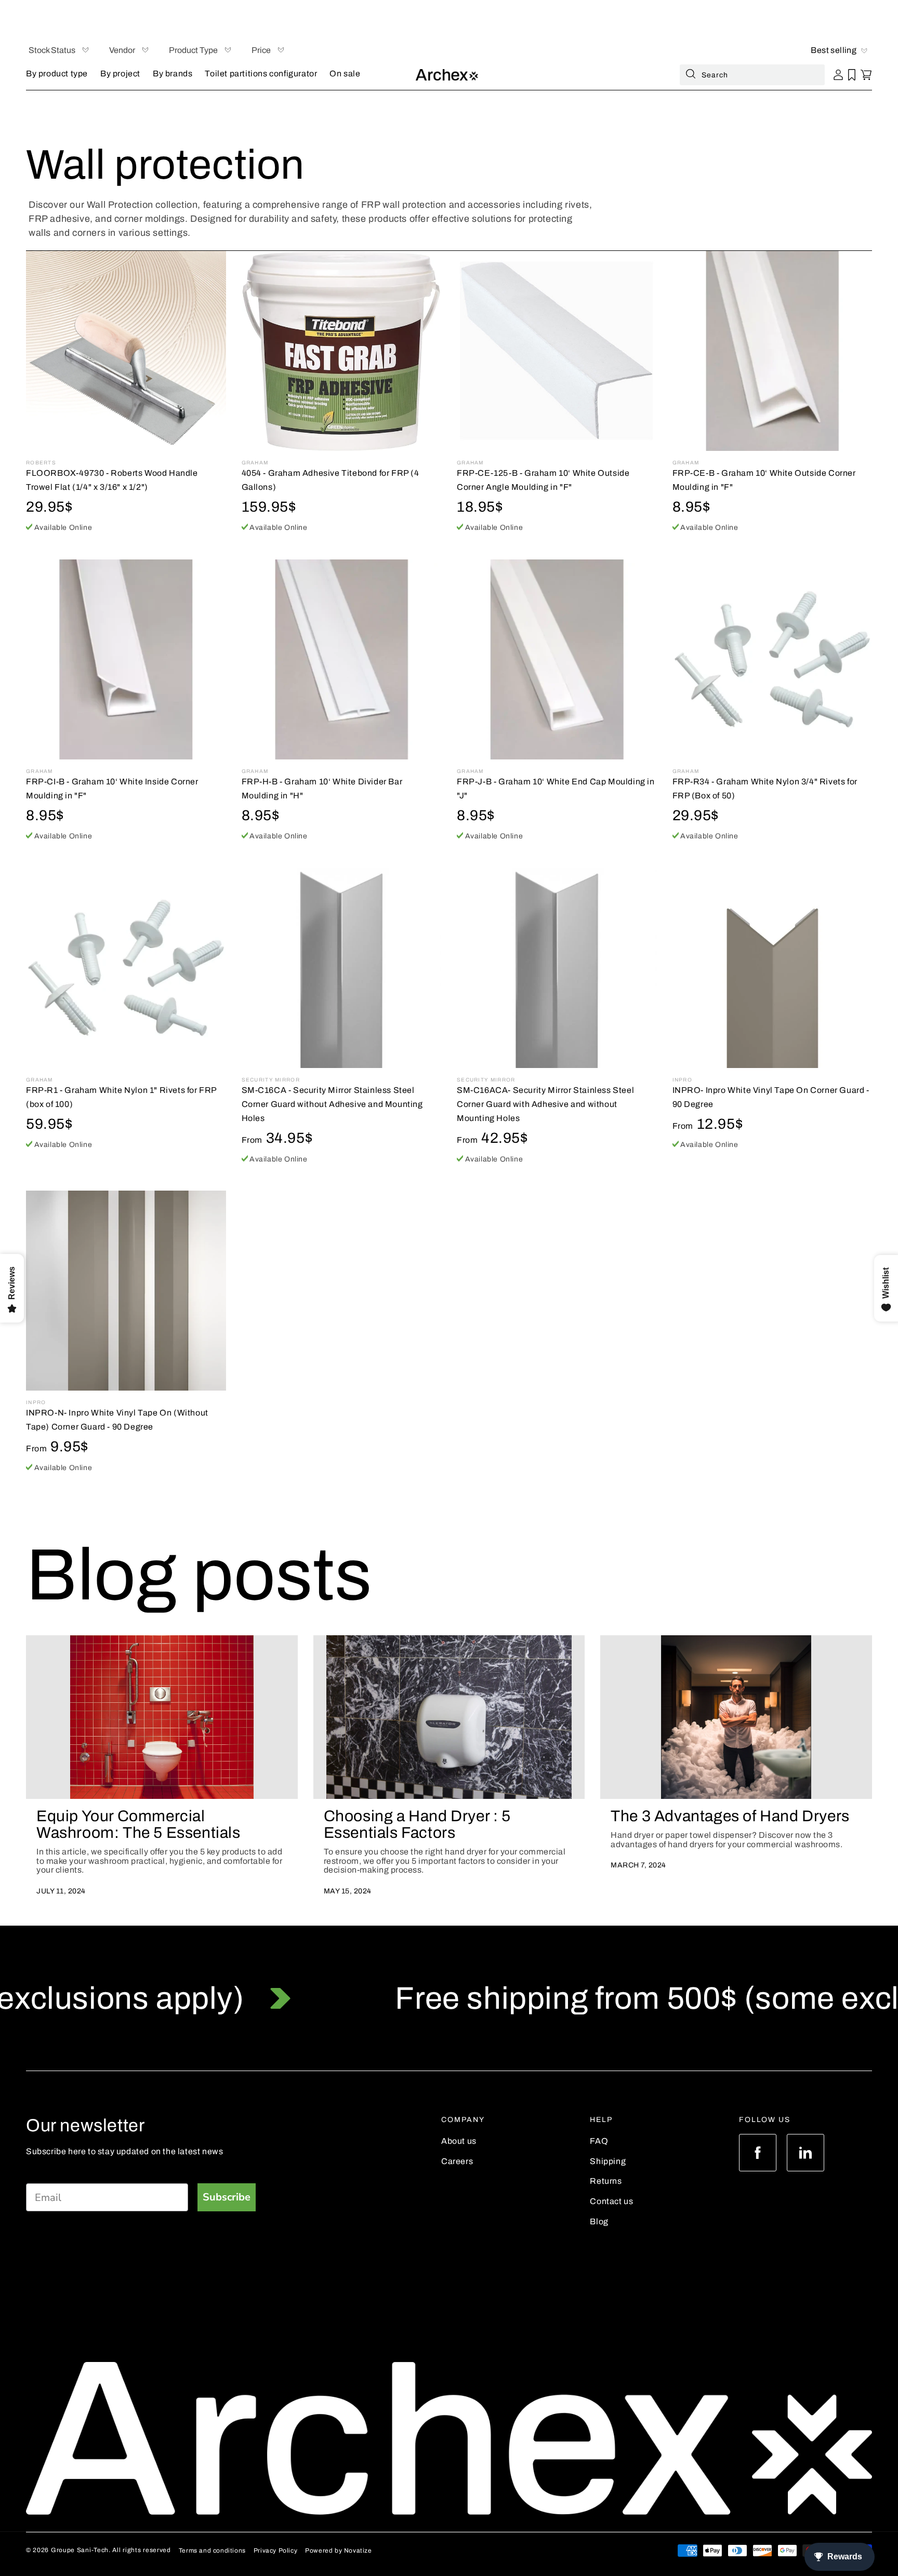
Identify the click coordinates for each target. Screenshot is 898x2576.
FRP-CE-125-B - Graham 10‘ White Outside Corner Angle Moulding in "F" (543, 480)
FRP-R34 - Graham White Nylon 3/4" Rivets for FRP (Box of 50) (765, 789)
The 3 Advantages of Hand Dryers (730, 1816)
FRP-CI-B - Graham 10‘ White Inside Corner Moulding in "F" (112, 789)
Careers (457, 2161)
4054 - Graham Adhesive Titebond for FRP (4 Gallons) (331, 480)
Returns (606, 2181)
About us (459, 2141)
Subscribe (227, 2197)
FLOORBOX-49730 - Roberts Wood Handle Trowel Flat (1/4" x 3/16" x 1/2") (112, 480)
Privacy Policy (275, 2551)
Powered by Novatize (338, 2551)
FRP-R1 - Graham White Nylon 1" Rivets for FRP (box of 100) (121, 1097)
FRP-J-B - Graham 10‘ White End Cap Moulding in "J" (556, 789)
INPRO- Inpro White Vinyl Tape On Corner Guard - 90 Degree (771, 1097)
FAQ (599, 2141)
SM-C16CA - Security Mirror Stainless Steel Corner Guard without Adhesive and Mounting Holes (332, 1104)
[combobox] (752, 75)
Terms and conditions (212, 2551)
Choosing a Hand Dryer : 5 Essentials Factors (417, 1824)
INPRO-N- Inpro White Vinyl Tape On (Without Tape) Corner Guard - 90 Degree (117, 1420)
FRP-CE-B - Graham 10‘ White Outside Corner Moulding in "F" (764, 480)
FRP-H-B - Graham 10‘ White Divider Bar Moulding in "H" (322, 789)
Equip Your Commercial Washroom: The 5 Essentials (138, 1824)
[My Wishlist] (852, 75)
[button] (57, 75)
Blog (599, 2221)
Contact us (611, 2201)
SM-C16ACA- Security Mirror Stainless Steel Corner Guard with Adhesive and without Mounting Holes (545, 1104)
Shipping (608, 2161)
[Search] (691, 76)
